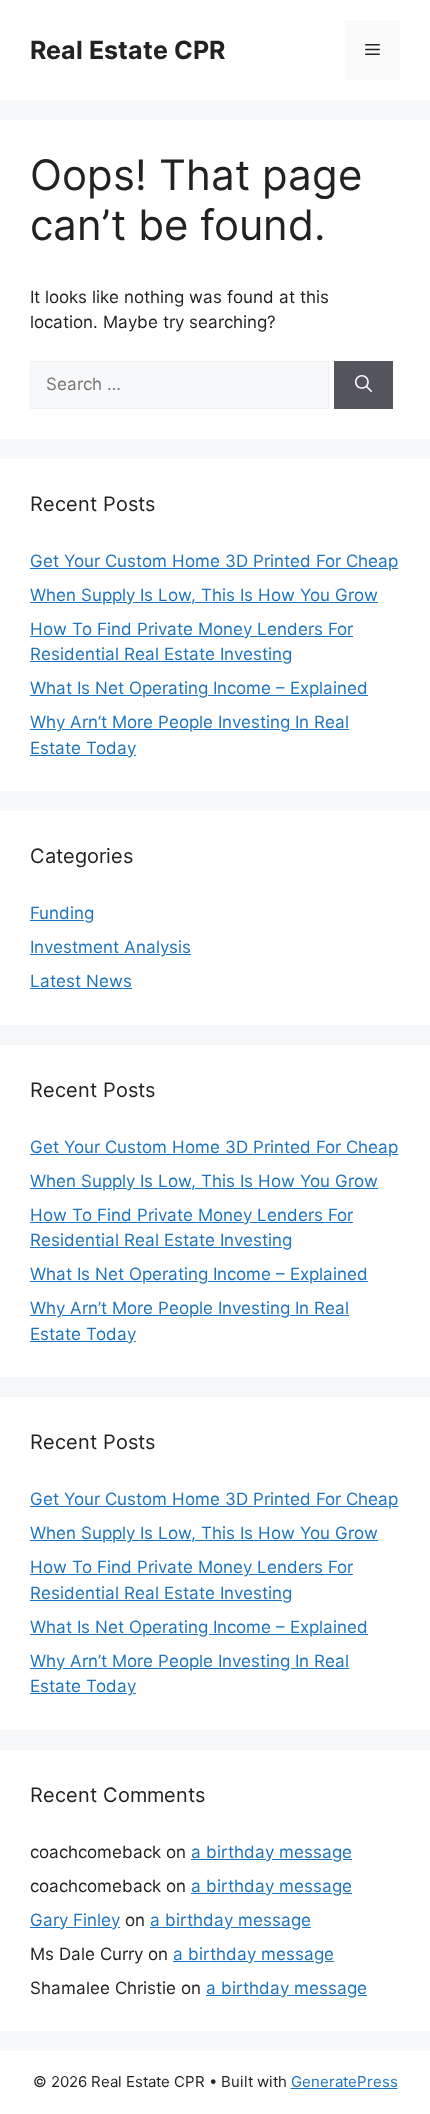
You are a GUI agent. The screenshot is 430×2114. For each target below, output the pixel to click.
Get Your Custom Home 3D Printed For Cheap (214, 561)
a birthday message (271, 1852)
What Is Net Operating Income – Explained (199, 688)
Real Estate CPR (127, 50)
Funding (62, 913)
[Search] (363, 385)
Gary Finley (75, 1920)
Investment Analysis (110, 947)
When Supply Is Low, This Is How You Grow (204, 595)
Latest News (81, 981)
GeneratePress (344, 2081)
